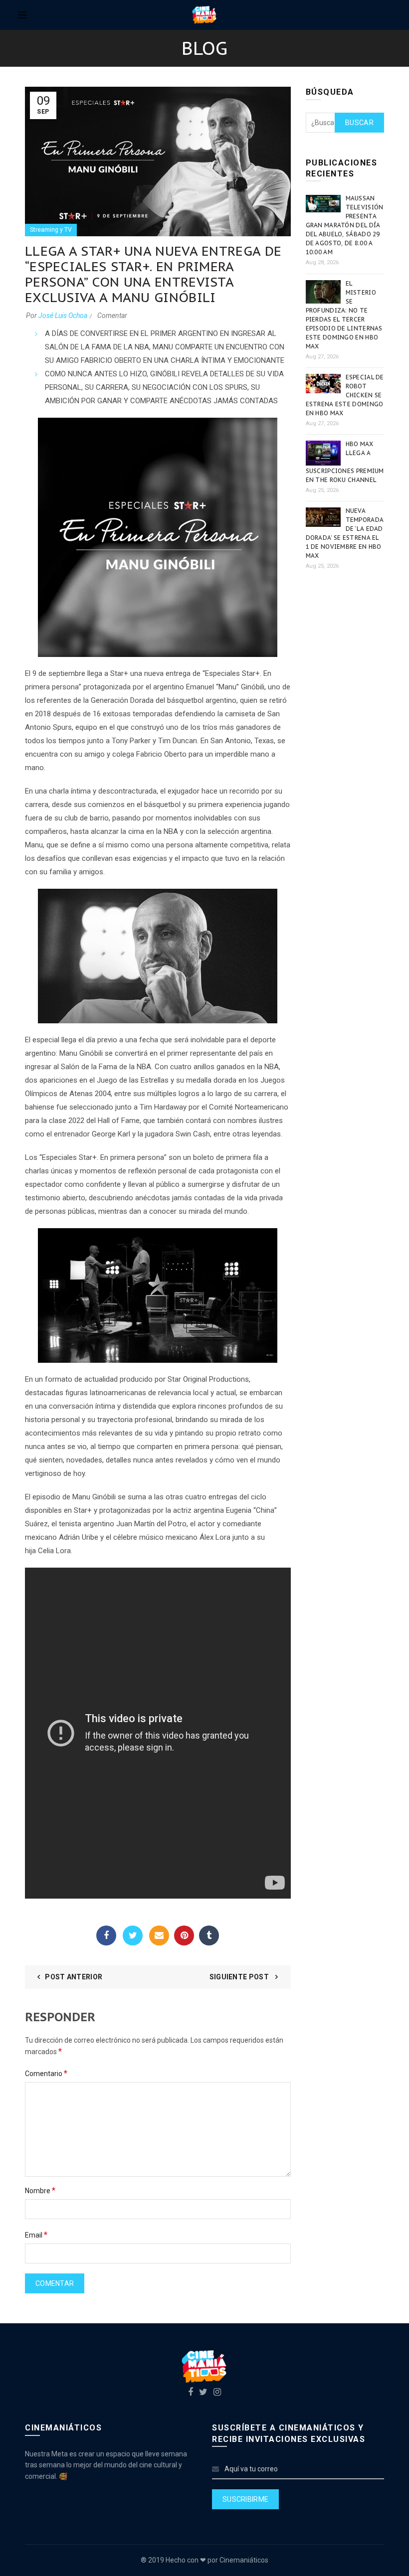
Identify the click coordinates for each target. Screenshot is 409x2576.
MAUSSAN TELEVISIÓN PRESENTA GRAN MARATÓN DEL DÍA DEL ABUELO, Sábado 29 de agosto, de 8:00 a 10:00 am (345, 225)
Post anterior (74, 1977)
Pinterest (184, 1935)
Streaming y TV (51, 230)
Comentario (46, 2073)
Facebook (106, 1935)
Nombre (40, 2190)
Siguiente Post (240, 1977)
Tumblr (209, 1935)
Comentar (112, 316)
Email (159, 1935)
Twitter (133, 1935)
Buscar (359, 123)
